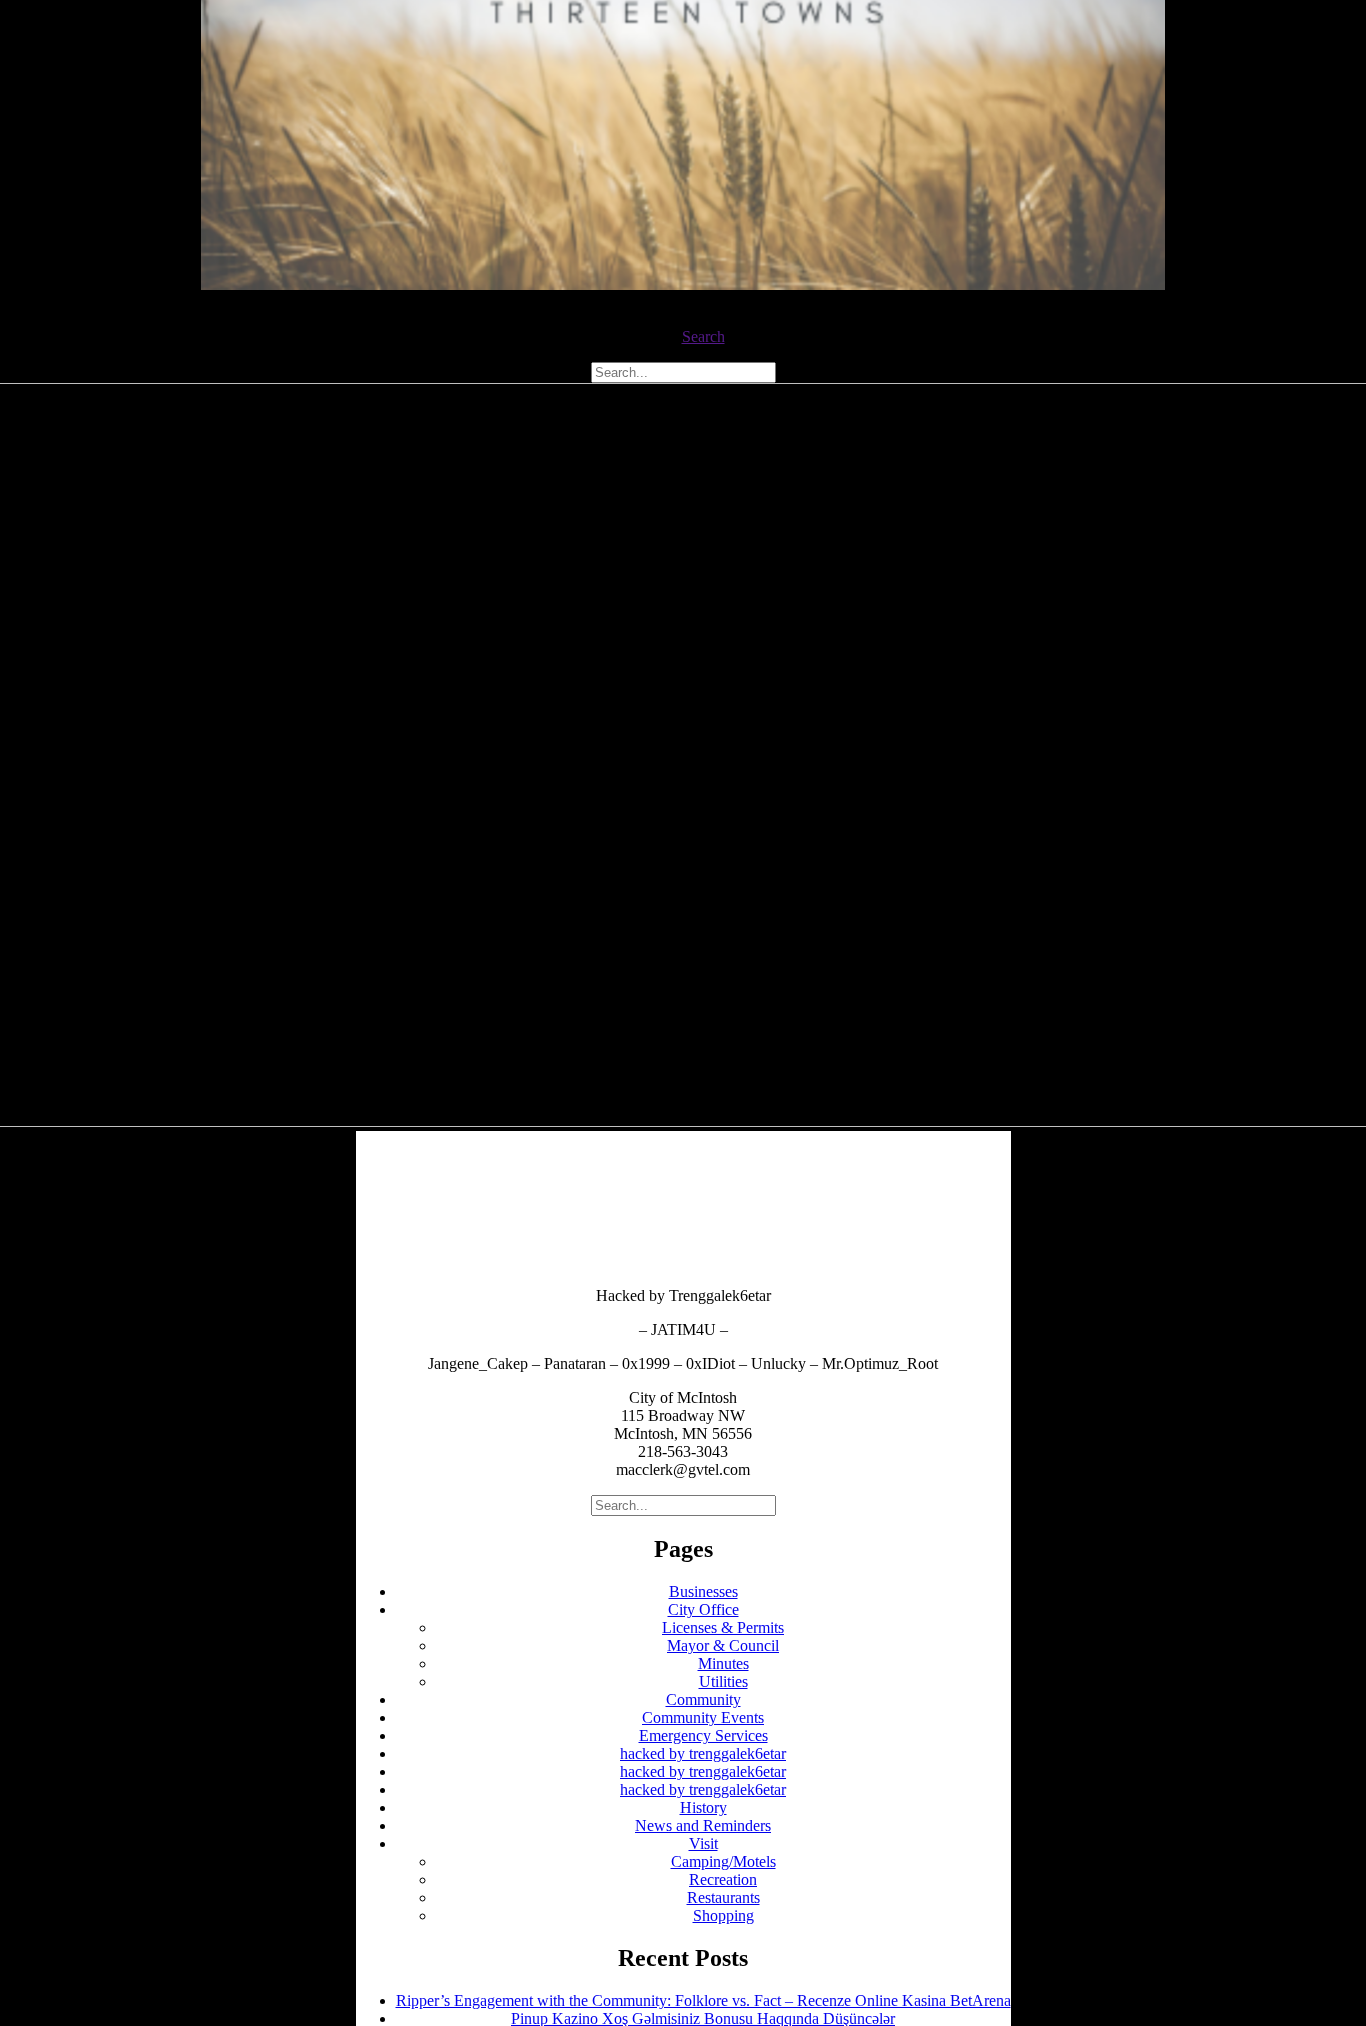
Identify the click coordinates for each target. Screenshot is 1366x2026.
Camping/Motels (723, 1861)
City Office (703, 1609)
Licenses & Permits (723, 1627)
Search (703, 336)
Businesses (703, 1591)
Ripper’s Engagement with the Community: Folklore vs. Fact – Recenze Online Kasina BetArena (703, 2000)
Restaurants (723, 1897)
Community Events (703, 1717)
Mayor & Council (723, 1645)
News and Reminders (703, 1825)
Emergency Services (703, 1735)
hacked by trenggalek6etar (703, 1753)
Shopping (723, 1915)
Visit (703, 1843)
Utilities (723, 1681)
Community (703, 1699)
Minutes (723, 1663)
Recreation (723, 1879)
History (703, 1807)
